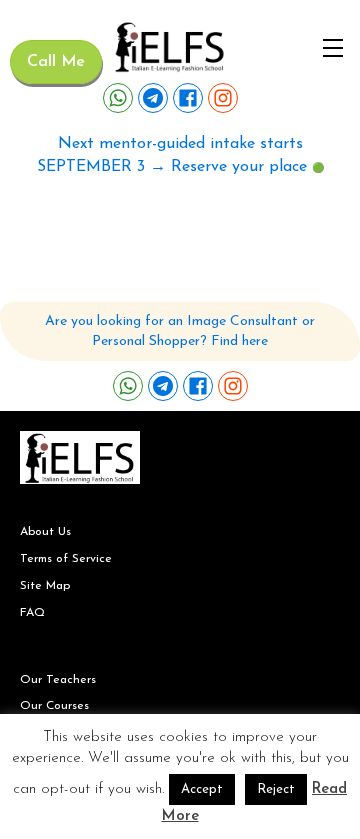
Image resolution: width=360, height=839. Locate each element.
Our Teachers (58, 680)
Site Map (45, 586)
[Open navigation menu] (333, 48)
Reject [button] (276, 789)
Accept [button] (202, 789)
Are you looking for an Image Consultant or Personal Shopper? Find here (180, 331)
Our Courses (54, 706)
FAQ (32, 613)
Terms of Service (66, 559)
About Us (45, 532)
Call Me (56, 62)
